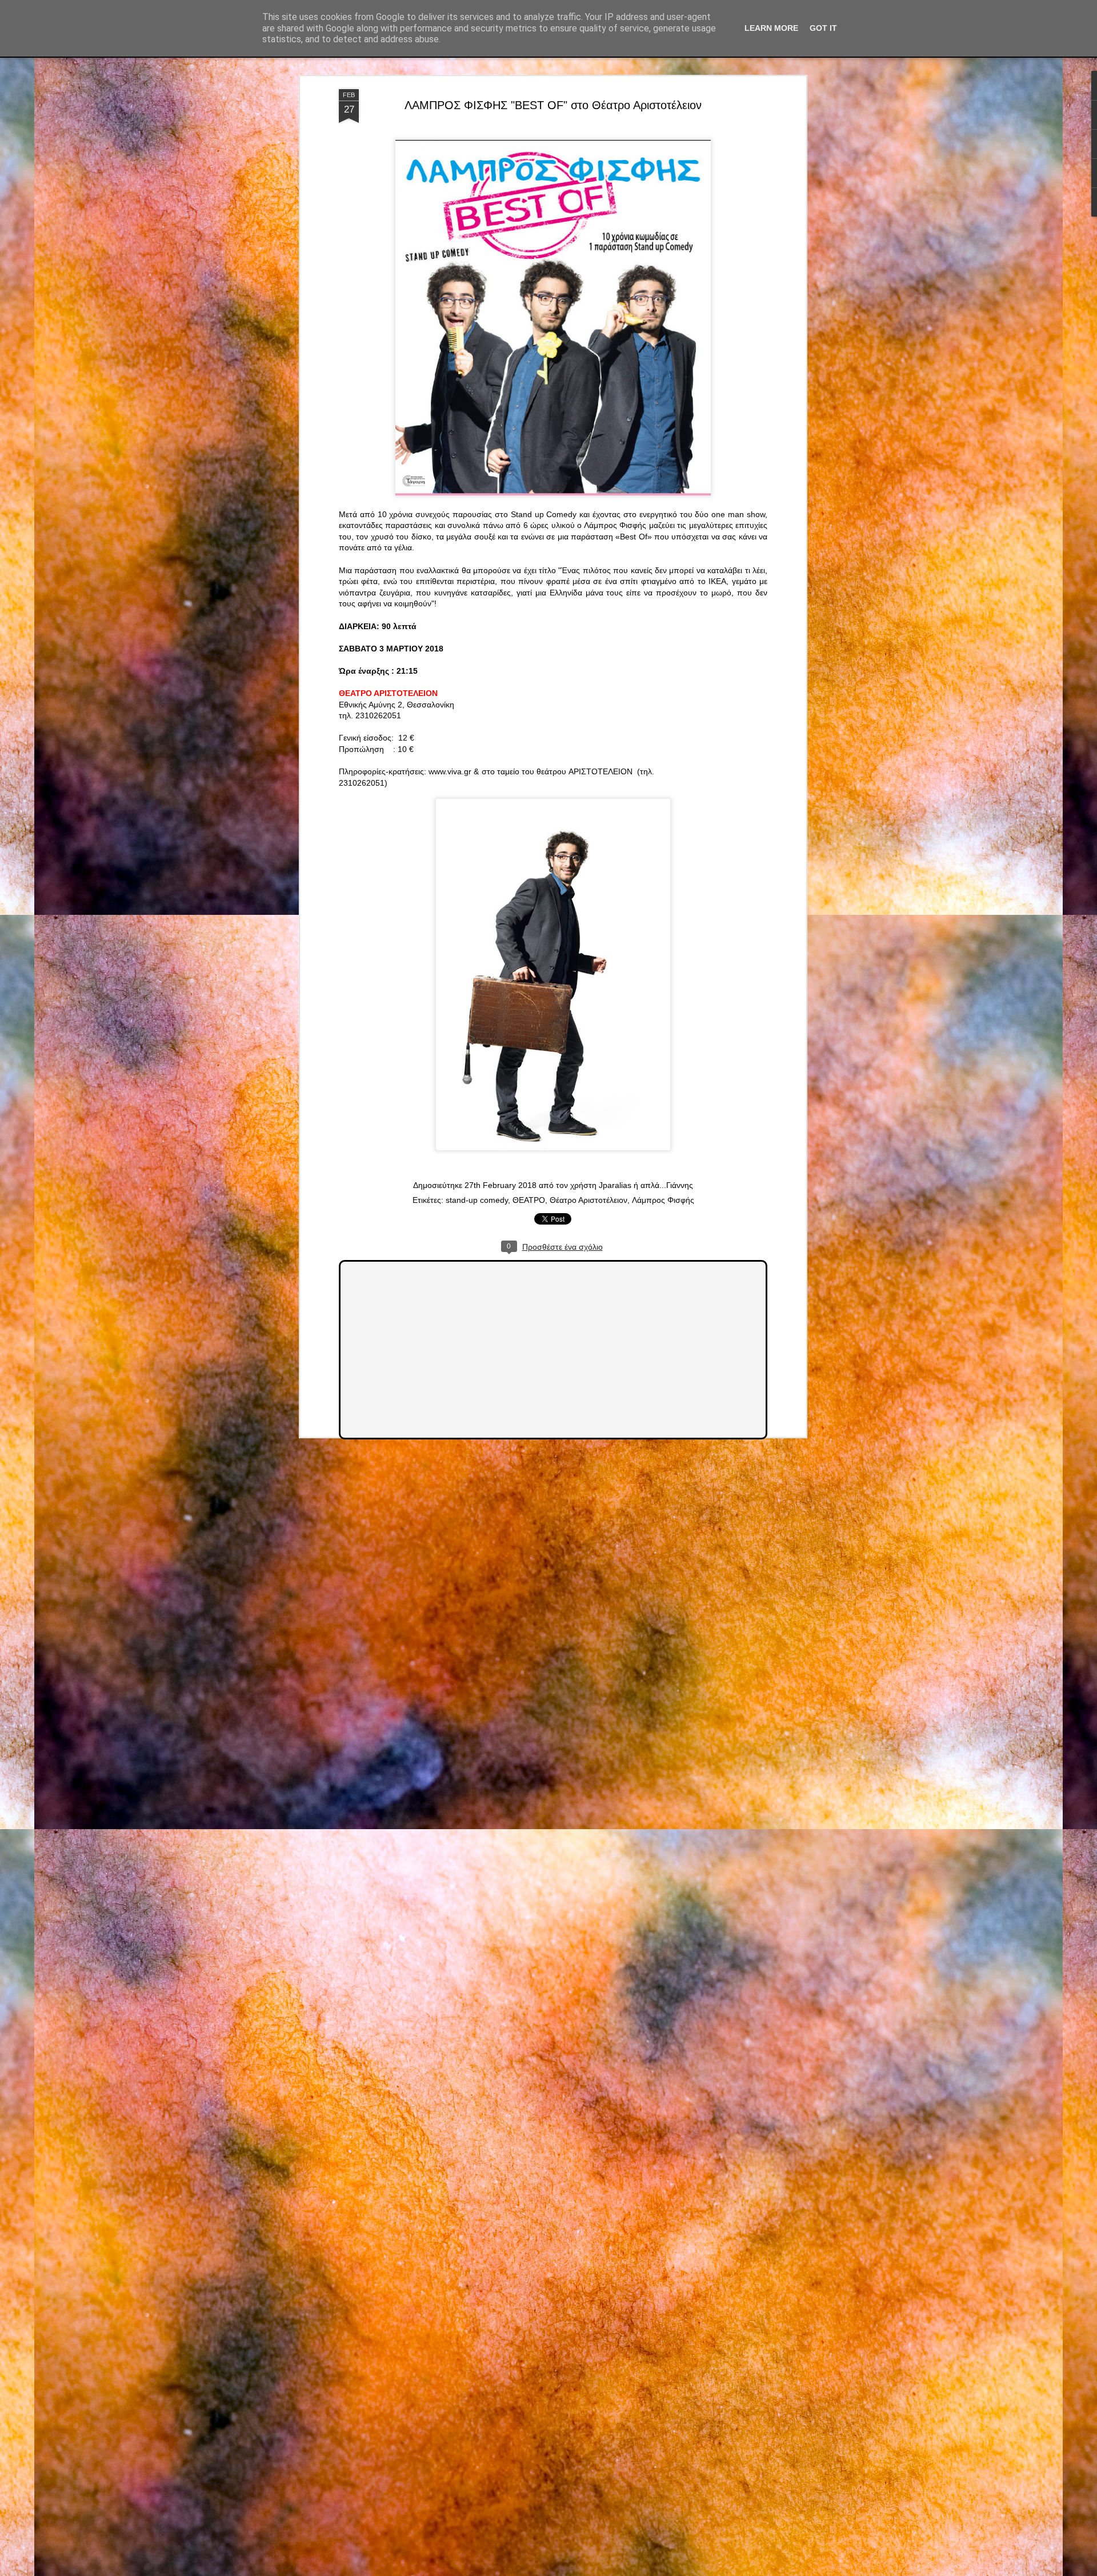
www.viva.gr (450, 771)
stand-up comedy (477, 1200)
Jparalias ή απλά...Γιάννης (646, 1185)
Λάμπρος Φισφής (663, 1200)
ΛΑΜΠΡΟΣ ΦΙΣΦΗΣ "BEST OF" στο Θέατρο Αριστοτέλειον (553, 105)
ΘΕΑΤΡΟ (529, 1200)
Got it (823, 28)
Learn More (771, 28)
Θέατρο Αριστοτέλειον (588, 1200)
